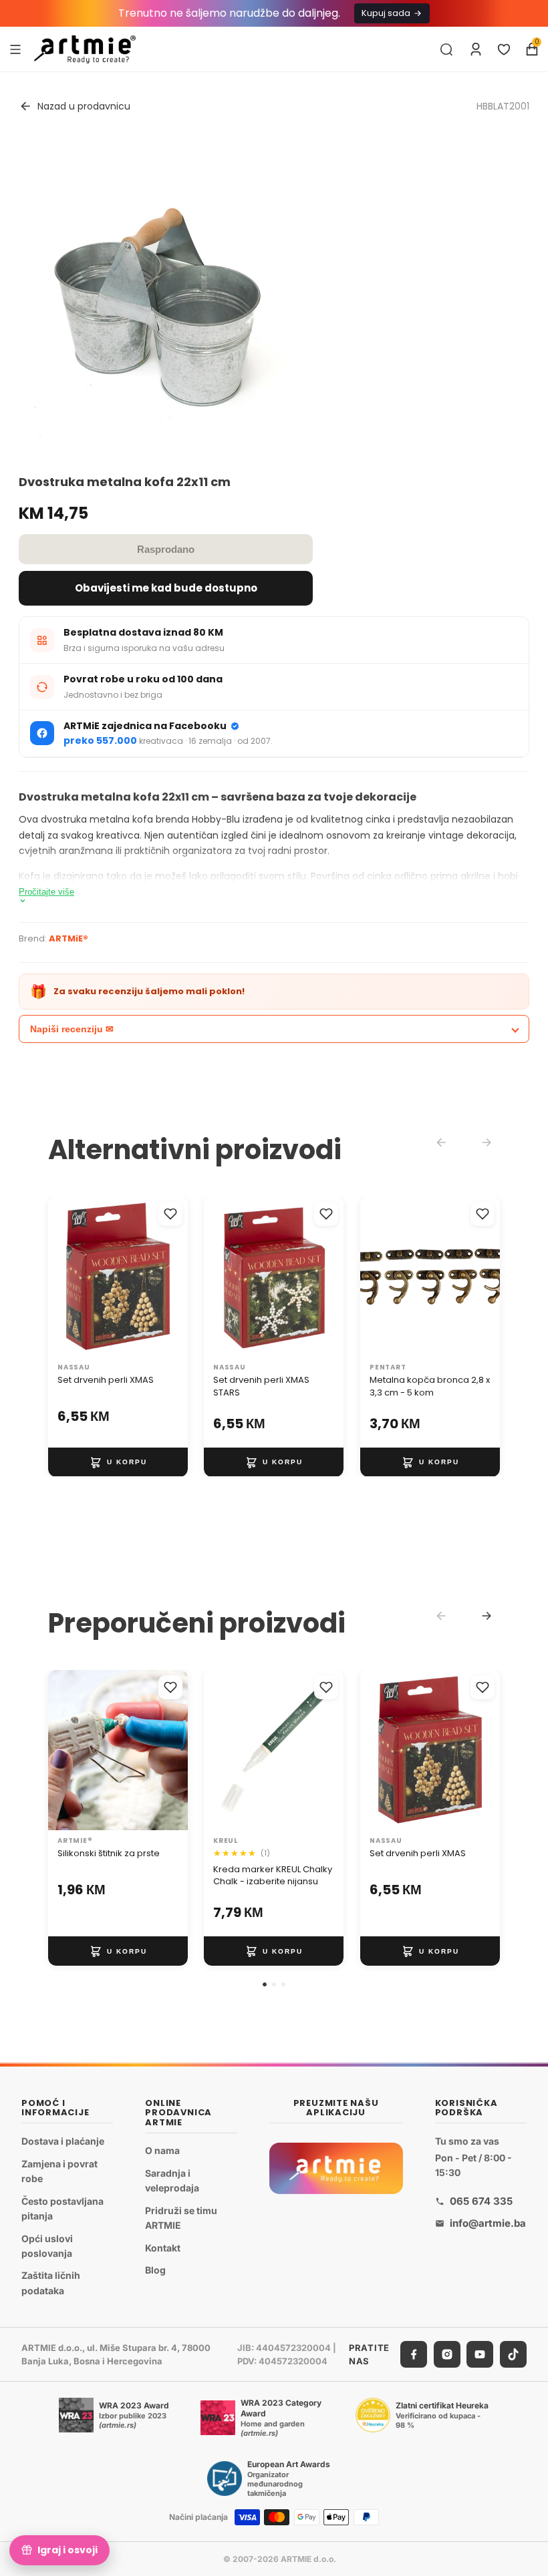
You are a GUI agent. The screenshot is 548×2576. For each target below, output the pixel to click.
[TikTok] (513, 2355)
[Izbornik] (15, 49)
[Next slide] (487, 1616)
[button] (265, 1984)
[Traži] (446, 49)
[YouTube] (480, 2355)
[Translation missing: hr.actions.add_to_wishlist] (170, 1214)
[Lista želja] (504, 49)
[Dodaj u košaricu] (118, 1462)
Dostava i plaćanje (63, 2141)
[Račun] (476, 49)
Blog (155, 2271)
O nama (162, 2150)
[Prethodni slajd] (63, 1277)
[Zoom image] (159, 297)
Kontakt (163, 2248)
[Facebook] (414, 2355)
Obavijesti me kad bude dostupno (166, 588)
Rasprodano (166, 549)
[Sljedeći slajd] (173, 1277)
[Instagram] (447, 2355)
